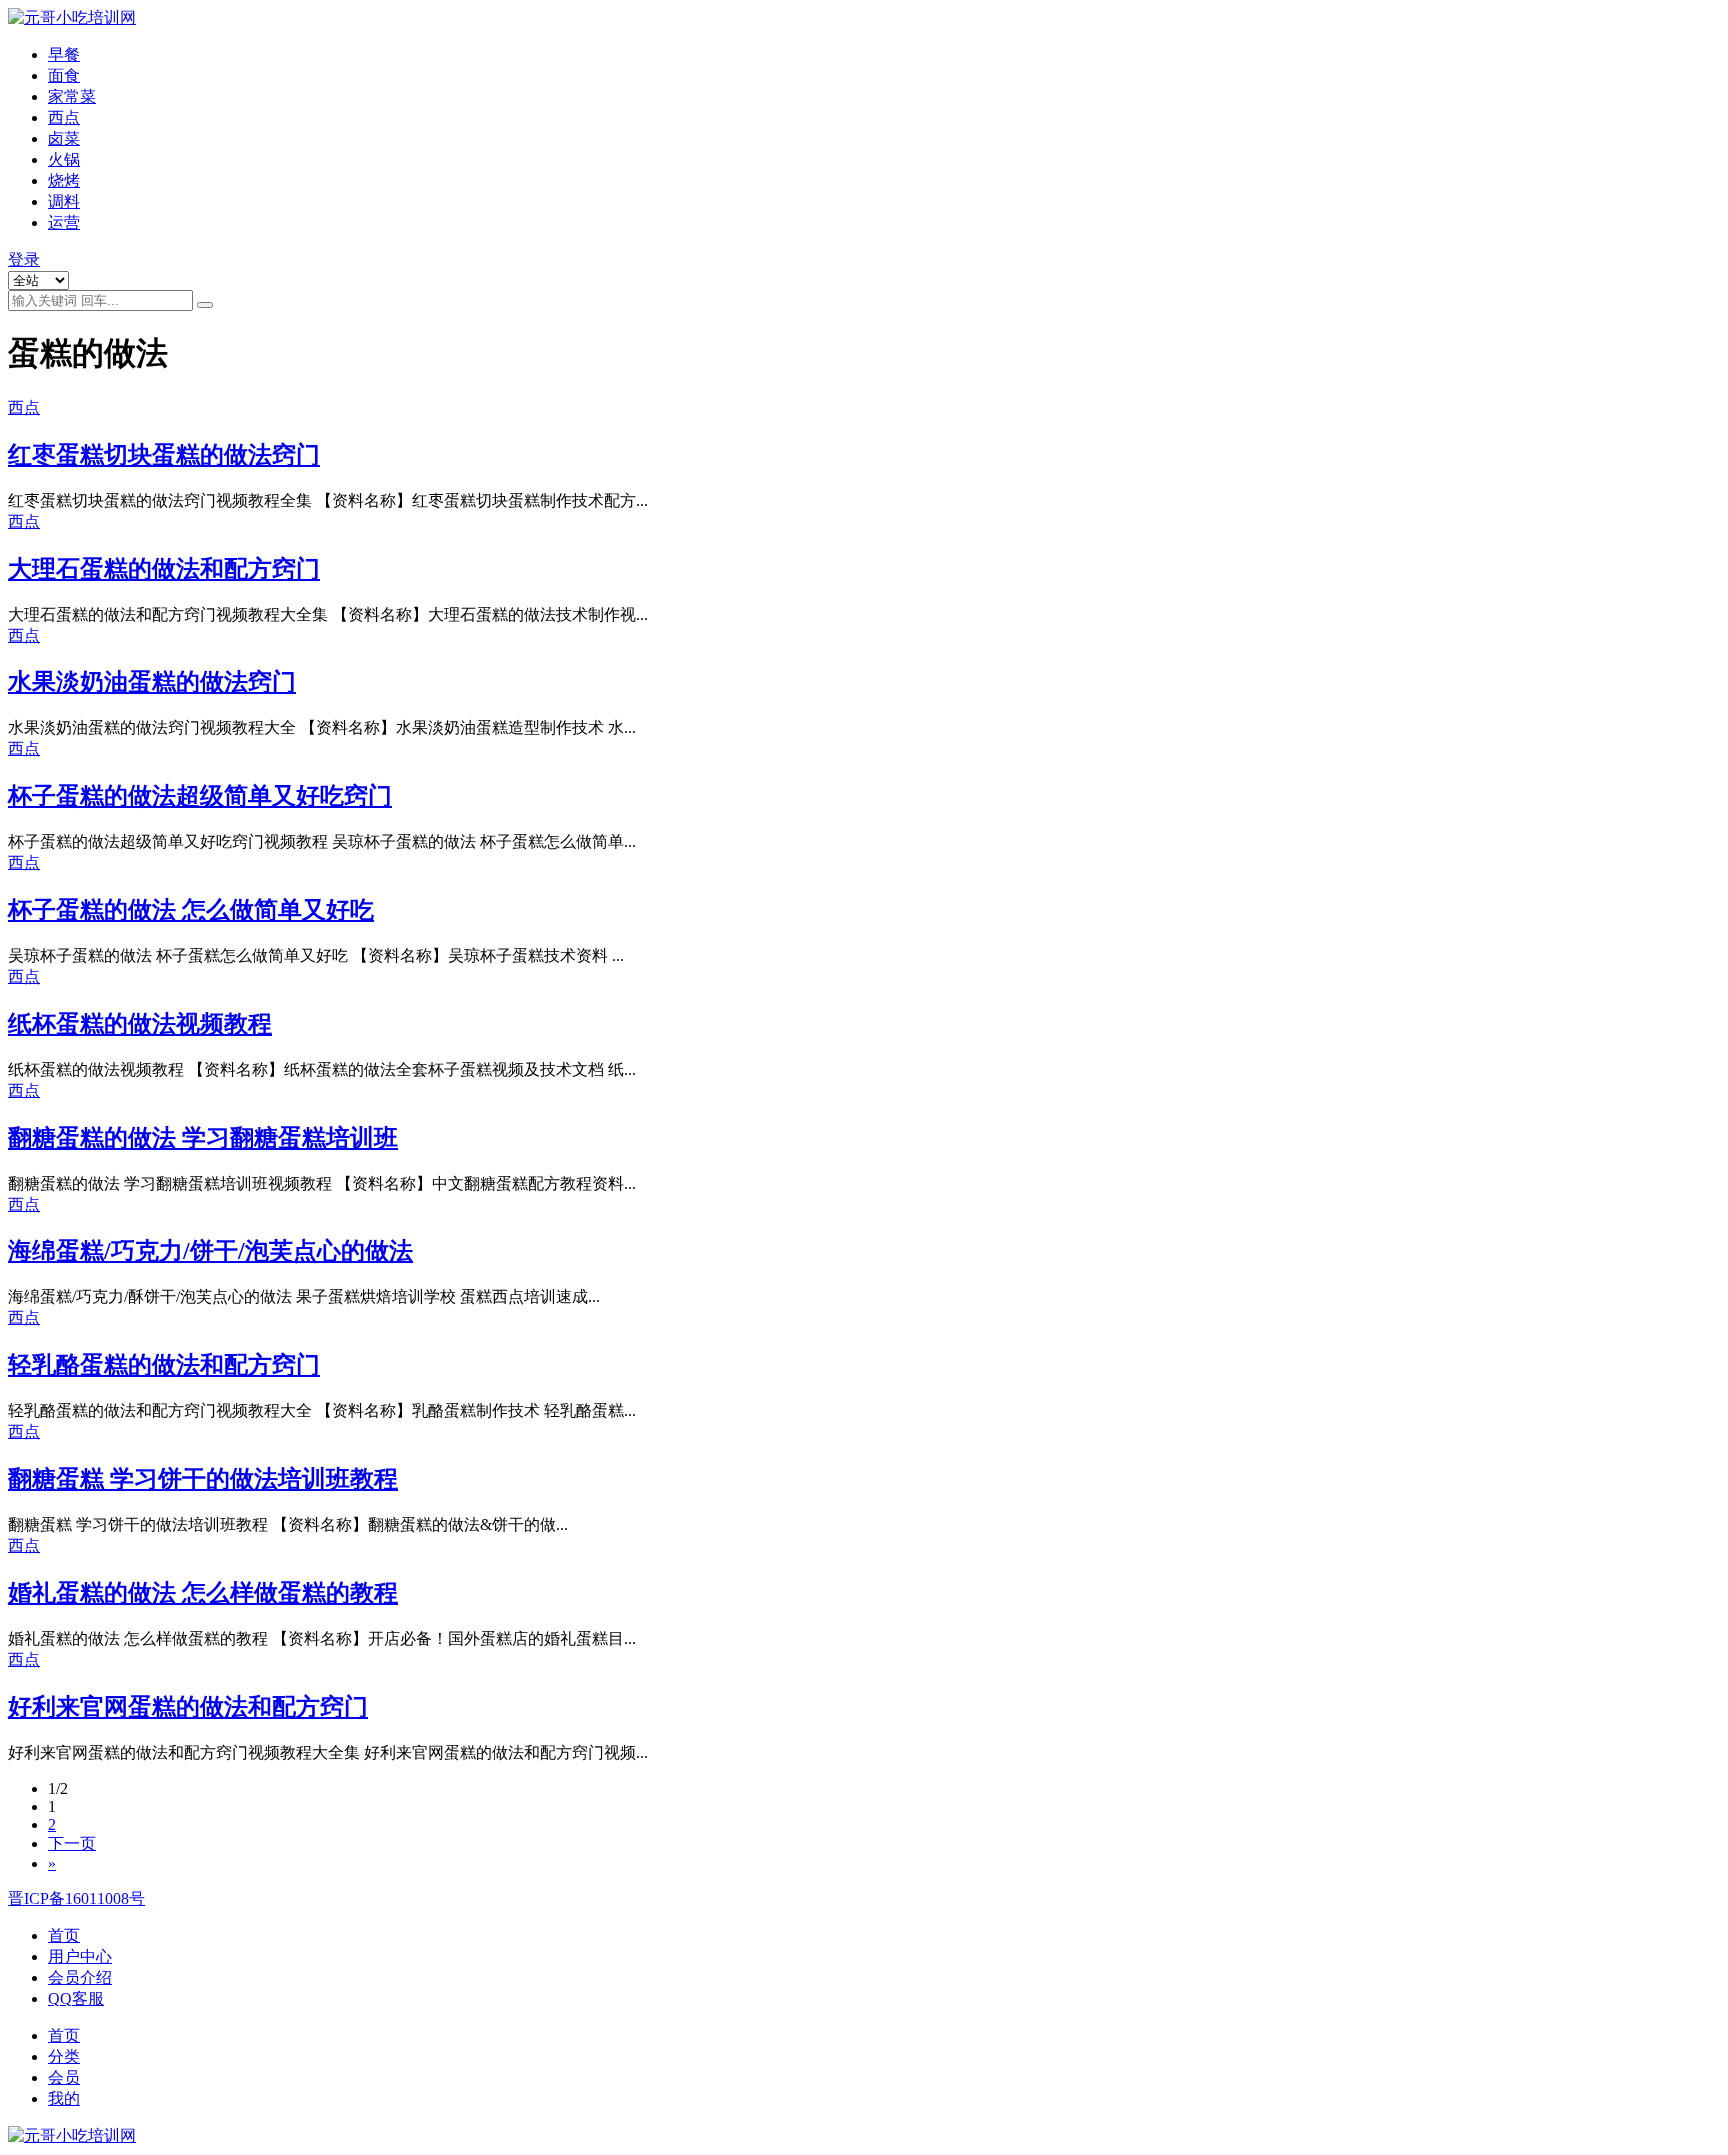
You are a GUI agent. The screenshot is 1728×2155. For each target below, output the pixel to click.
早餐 (64, 54)
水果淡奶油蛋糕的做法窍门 (152, 682)
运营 (64, 222)
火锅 (64, 159)
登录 (24, 259)
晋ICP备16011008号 (76, 1898)
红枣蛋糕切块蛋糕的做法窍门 (164, 455)
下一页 (72, 1843)
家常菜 (72, 96)
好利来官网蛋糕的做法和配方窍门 (188, 1707)
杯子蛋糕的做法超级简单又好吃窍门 (200, 796)
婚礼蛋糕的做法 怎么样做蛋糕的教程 (203, 1593)
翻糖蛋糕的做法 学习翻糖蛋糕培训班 (203, 1138)
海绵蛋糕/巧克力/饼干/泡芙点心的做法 (210, 1251)
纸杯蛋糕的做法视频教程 (140, 1024)
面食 (64, 75)
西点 (64, 117)
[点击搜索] (205, 305)
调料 (64, 201)
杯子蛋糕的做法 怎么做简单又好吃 (191, 910)
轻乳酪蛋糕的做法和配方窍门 (164, 1365)
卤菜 (64, 138)
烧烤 (64, 180)
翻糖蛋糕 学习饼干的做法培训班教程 (203, 1479)
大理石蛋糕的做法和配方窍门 (164, 569)
